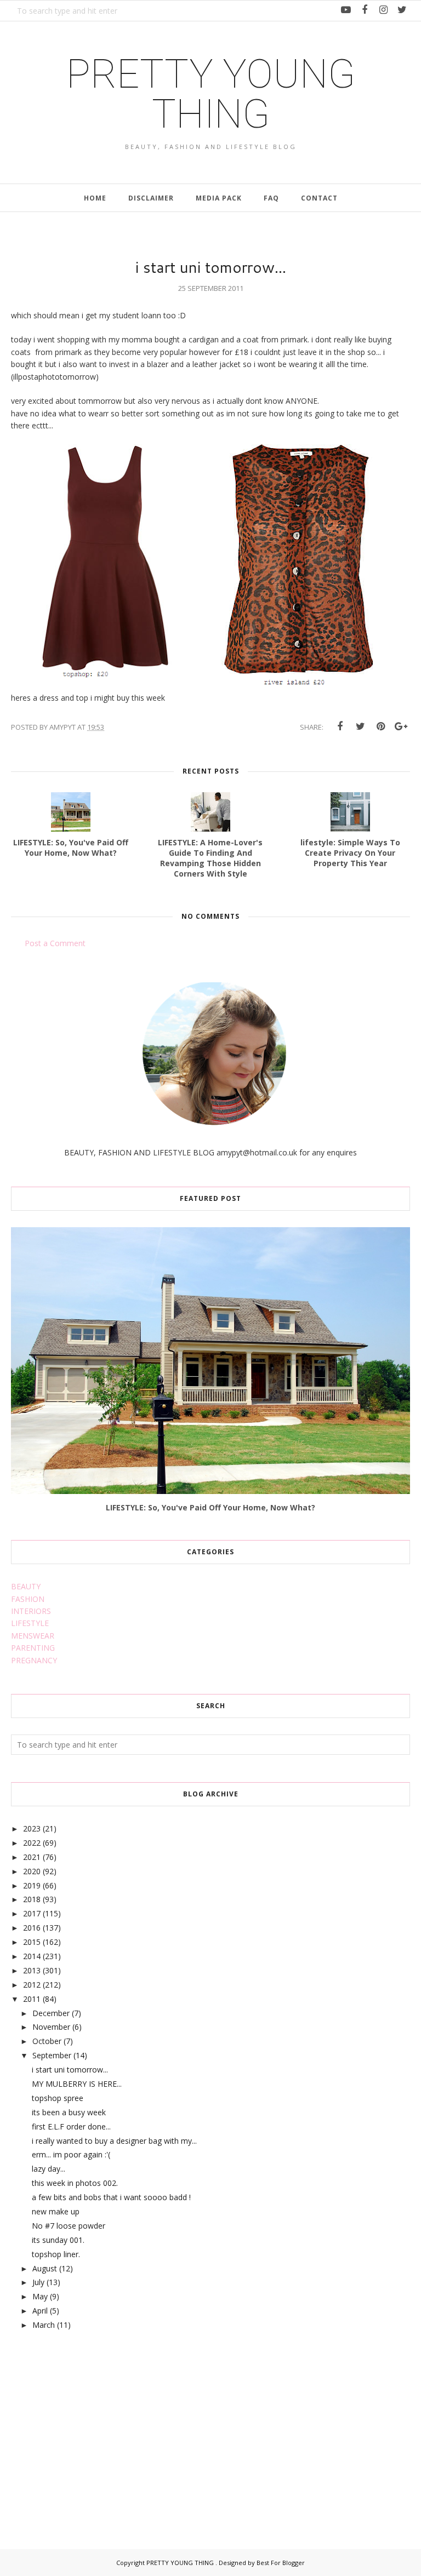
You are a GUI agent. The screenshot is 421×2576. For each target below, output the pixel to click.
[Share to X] (360, 726)
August (45, 2268)
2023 (32, 1828)
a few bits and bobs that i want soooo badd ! (111, 2197)
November (51, 2027)
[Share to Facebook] (340, 726)
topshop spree (58, 2098)
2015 (32, 1942)
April (40, 2311)
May (40, 2296)
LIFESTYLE (30, 1623)
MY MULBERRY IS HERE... (77, 2084)
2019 (32, 1885)
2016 (32, 1928)
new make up (56, 2211)
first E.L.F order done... (71, 2126)
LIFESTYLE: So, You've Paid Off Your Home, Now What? (210, 1507)
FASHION (28, 1599)
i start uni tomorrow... (70, 2070)
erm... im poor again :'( (71, 2154)
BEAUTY (26, 1586)
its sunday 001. (58, 2240)
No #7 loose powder (69, 2226)
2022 (32, 1843)
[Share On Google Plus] (401, 726)
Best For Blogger (281, 2563)
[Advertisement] (93, 2428)
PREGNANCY (34, 1660)
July (38, 2282)
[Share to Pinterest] (380, 726)
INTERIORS (31, 1611)
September (52, 2055)
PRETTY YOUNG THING (211, 94)
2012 (32, 1985)
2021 (32, 1857)
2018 (32, 1899)
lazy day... (49, 2169)
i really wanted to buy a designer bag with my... (114, 2141)
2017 (32, 1913)
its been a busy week (69, 2112)
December (51, 2013)
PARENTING (33, 1648)
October (47, 2041)
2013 (32, 1970)
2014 (32, 1956)
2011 (32, 1999)
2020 (32, 1871)
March (44, 2325)
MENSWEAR (33, 1636)
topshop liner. (56, 2254)
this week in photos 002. (75, 2183)
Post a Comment (55, 943)
